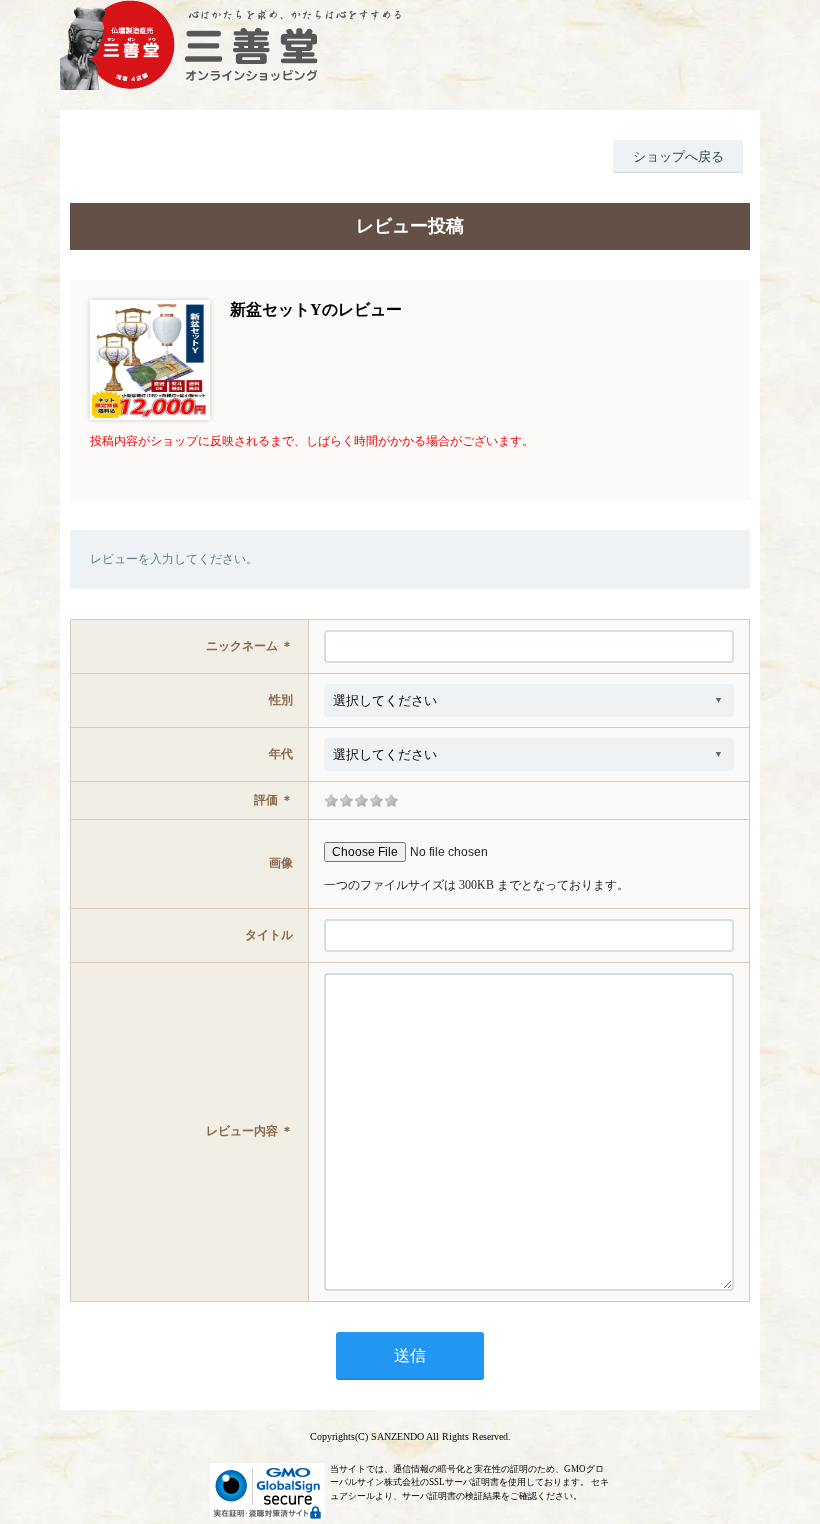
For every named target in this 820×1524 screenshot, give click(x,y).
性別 (281, 700)
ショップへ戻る (678, 156)
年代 (281, 754)
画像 (281, 863)
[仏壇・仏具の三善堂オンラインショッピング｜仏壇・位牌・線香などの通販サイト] (410, 45)
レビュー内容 (242, 1131)
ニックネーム (242, 646)
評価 (266, 800)
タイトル (269, 935)
